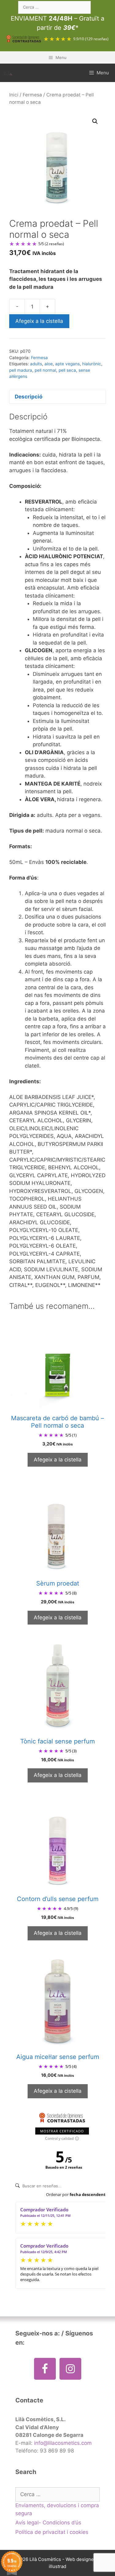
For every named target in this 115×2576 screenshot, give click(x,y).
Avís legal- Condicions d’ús (48, 2523)
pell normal (45, 370)
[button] (95, 121)
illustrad (57, 2566)
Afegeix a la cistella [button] (58, 1460)
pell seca (67, 370)
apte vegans (67, 364)
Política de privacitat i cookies (52, 2532)
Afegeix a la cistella (39, 321)
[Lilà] (8, 73)
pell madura (21, 370)
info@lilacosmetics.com (63, 2443)
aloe (49, 364)
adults (36, 364)
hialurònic (92, 364)
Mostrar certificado (62, 2131)
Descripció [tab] (29, 397)
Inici (14, 95)
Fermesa (32, 95)
